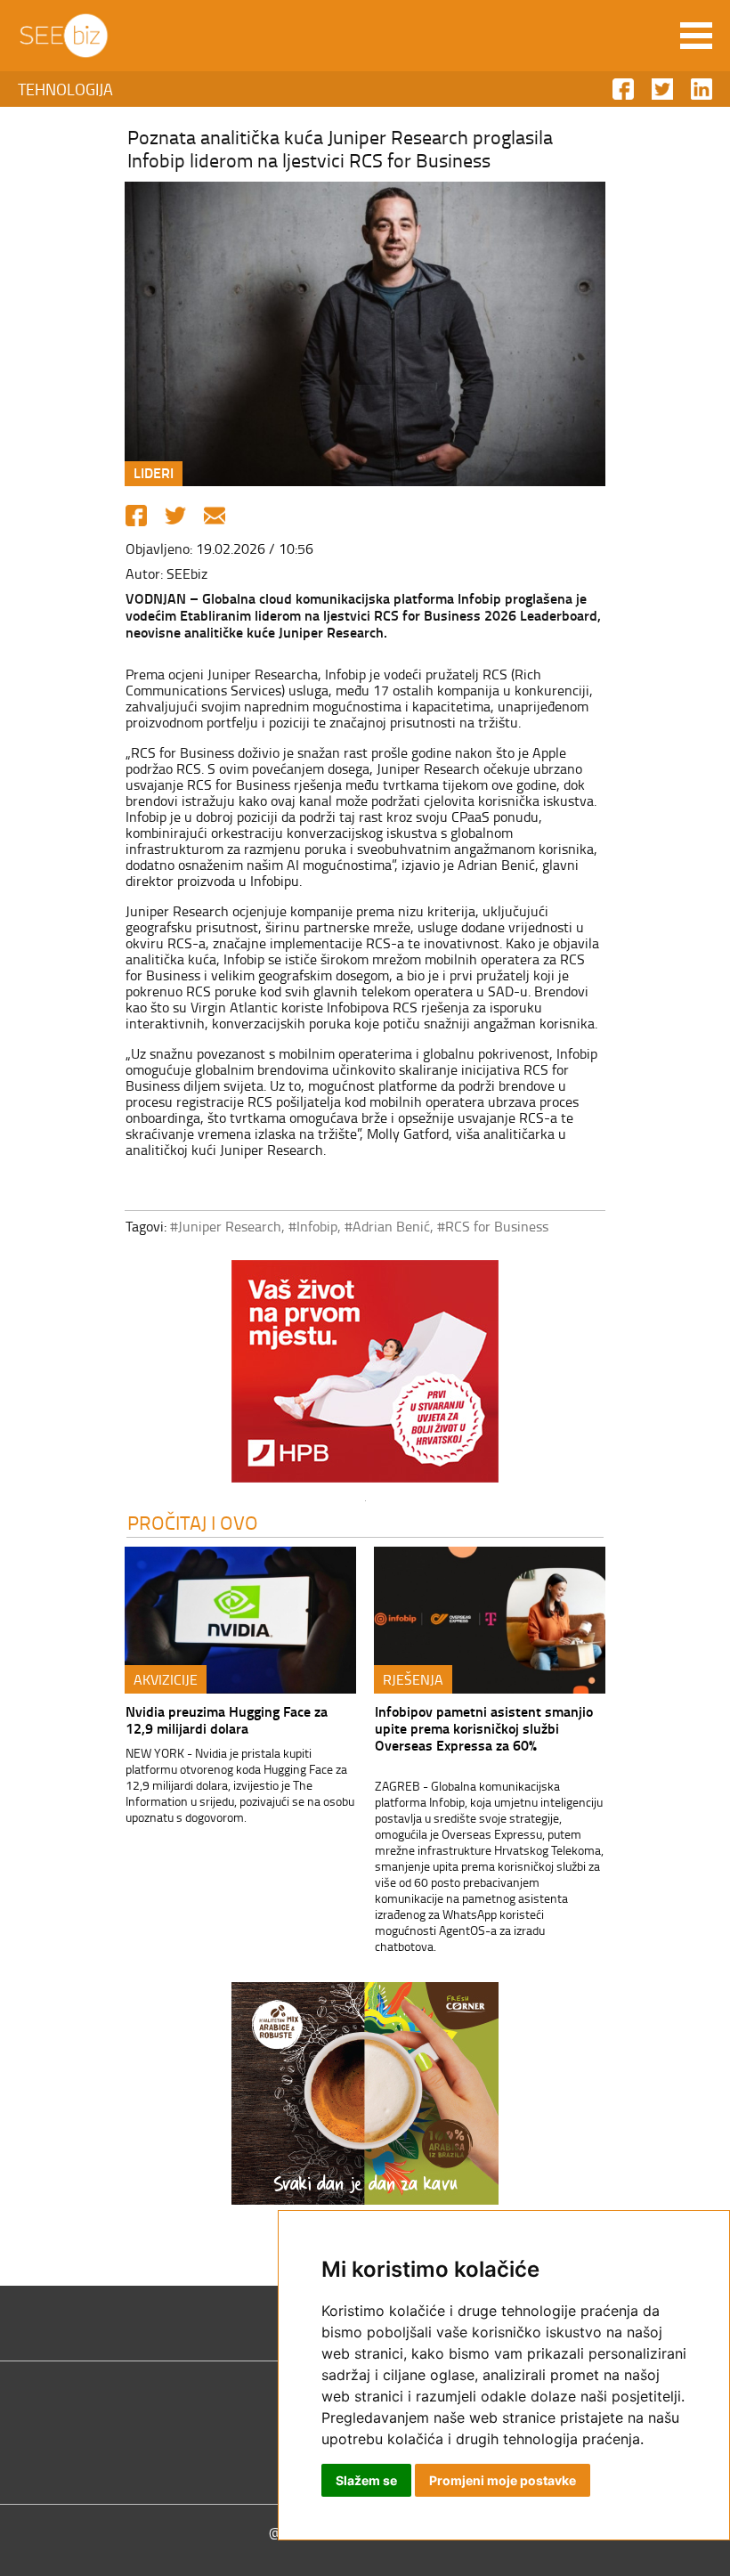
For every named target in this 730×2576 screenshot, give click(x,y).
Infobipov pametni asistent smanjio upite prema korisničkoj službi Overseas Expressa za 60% (484, 1728)
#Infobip (313, 1226)
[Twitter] (175, 516)
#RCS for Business (493, 1226)
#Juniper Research (226, 1226)
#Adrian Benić (387, 1226)
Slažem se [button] (366, 2480)
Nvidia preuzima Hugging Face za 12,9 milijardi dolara (227, 1719)
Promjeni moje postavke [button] (503, 2480)
